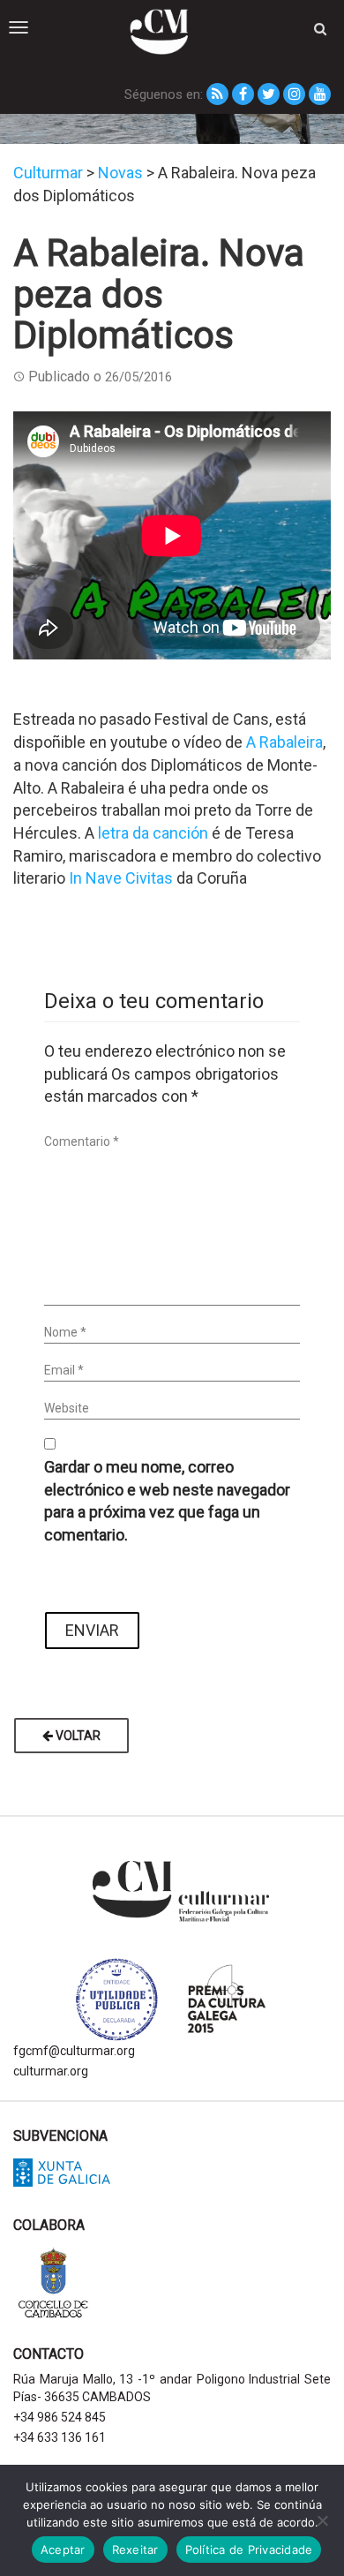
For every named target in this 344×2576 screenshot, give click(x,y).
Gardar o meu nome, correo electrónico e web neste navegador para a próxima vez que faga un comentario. (167, 1501)
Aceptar (63, 2550)
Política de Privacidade (249, 2550)
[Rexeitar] (322, 2520)
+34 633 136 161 (60, 2437)
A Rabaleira (284, 742)
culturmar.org (51, 2071)
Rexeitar (135, 2550)
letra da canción (153, 833)
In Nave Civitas (121, 878)
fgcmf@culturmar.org (74, 2051)
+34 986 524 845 (60, 2417)
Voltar (77, 1736)
